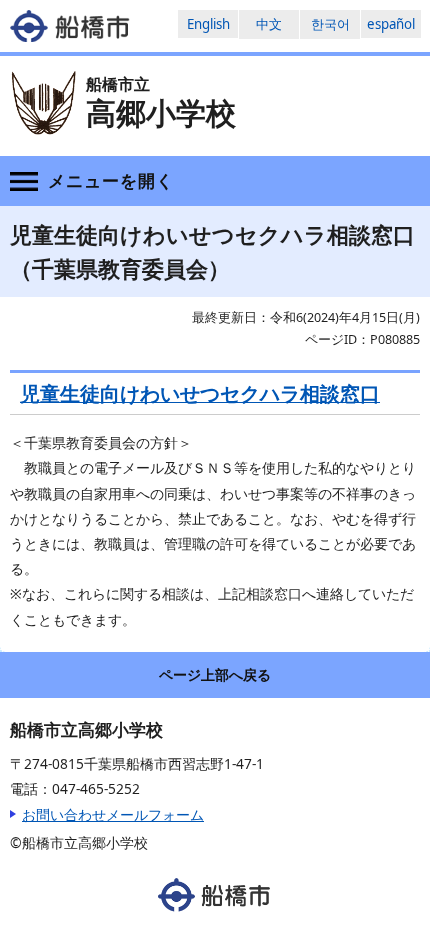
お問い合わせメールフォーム (113, 814)
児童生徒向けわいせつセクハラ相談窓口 (200, 393)
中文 (269, 24)
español (391, 24)
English (208, 24)
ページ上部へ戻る (215, 674)
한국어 (330, 24)
